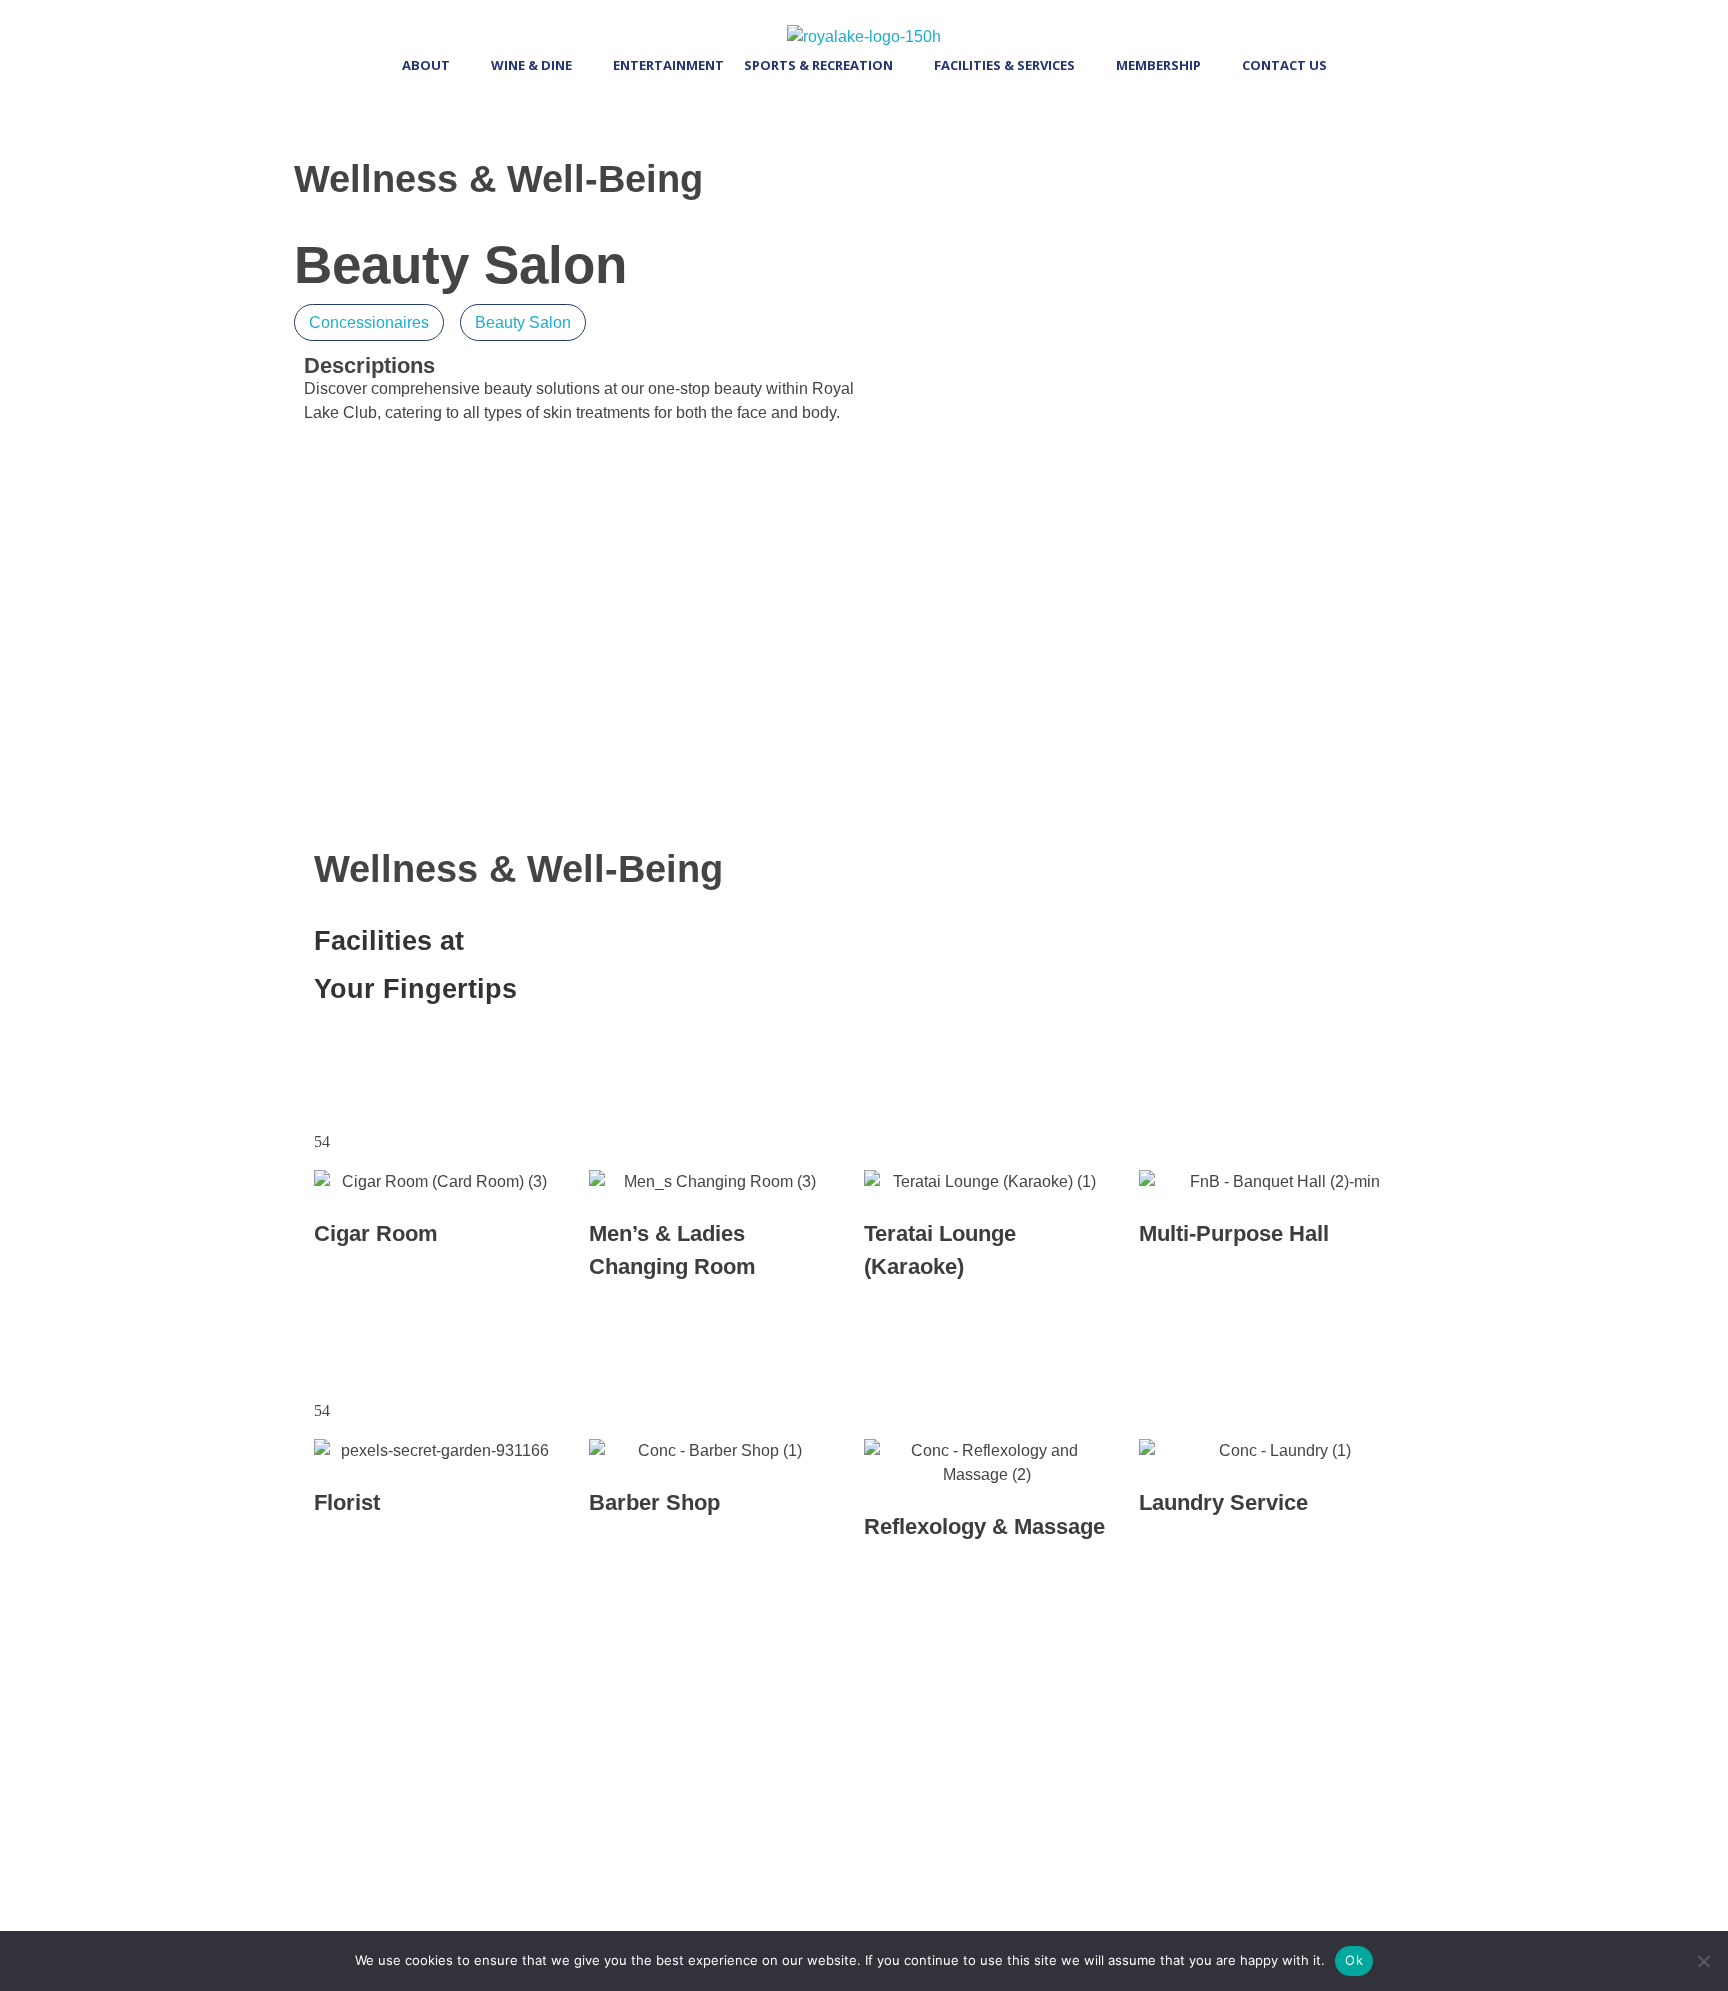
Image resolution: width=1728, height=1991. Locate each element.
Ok (1354, 1960)
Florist (347, 1502)
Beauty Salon (523, 322)
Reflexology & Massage (984, 1526)
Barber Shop (654, 1502)
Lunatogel (561, 1698)
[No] (1703, 1961)
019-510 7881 (985, 757)
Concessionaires (369, 322)
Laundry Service (1223, 1502)
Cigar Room (376, 1233)
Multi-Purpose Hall (1234, 1233)
